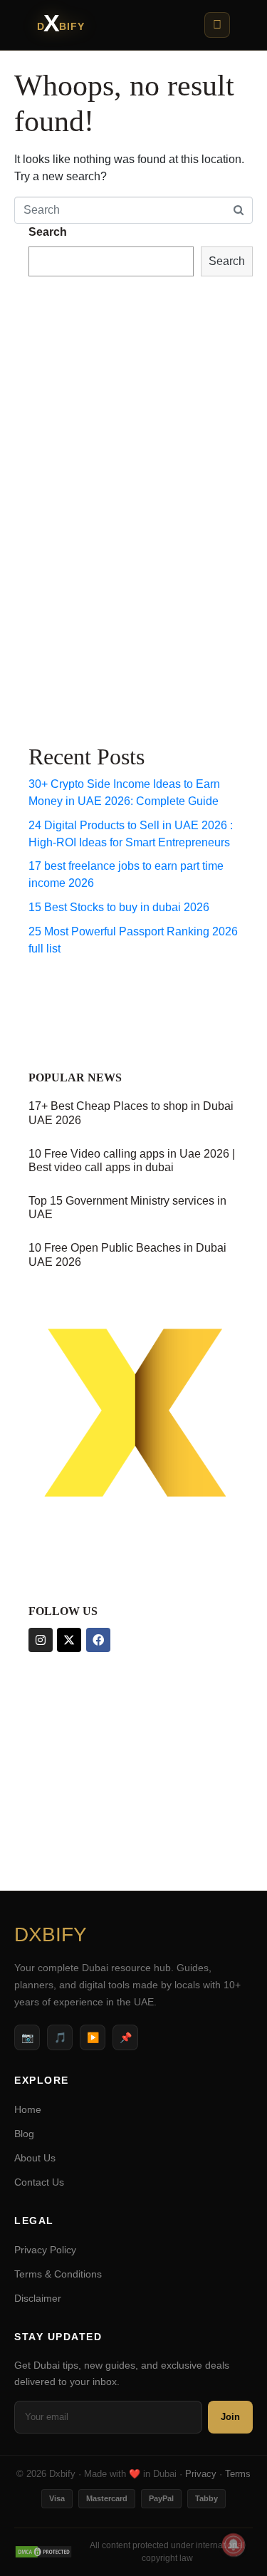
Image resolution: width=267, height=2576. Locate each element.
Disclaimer (38, 2298)
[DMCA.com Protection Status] (43, 2552)
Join (230, 2417)
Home (28, 2109)
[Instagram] (41, 1640)
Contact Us (39, 2182)
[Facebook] (98, 1640)
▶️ (93, 2037)
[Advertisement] (85, 507)
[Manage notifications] (234, 2545)
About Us (35, 2158)
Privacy (201, 2474)
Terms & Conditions (58, 2274)
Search (48, 232)
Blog (24, 2134)
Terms (238, 2474)
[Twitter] (69, 1640)
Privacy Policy (45, 2250)
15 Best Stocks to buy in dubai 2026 (119, 907)
